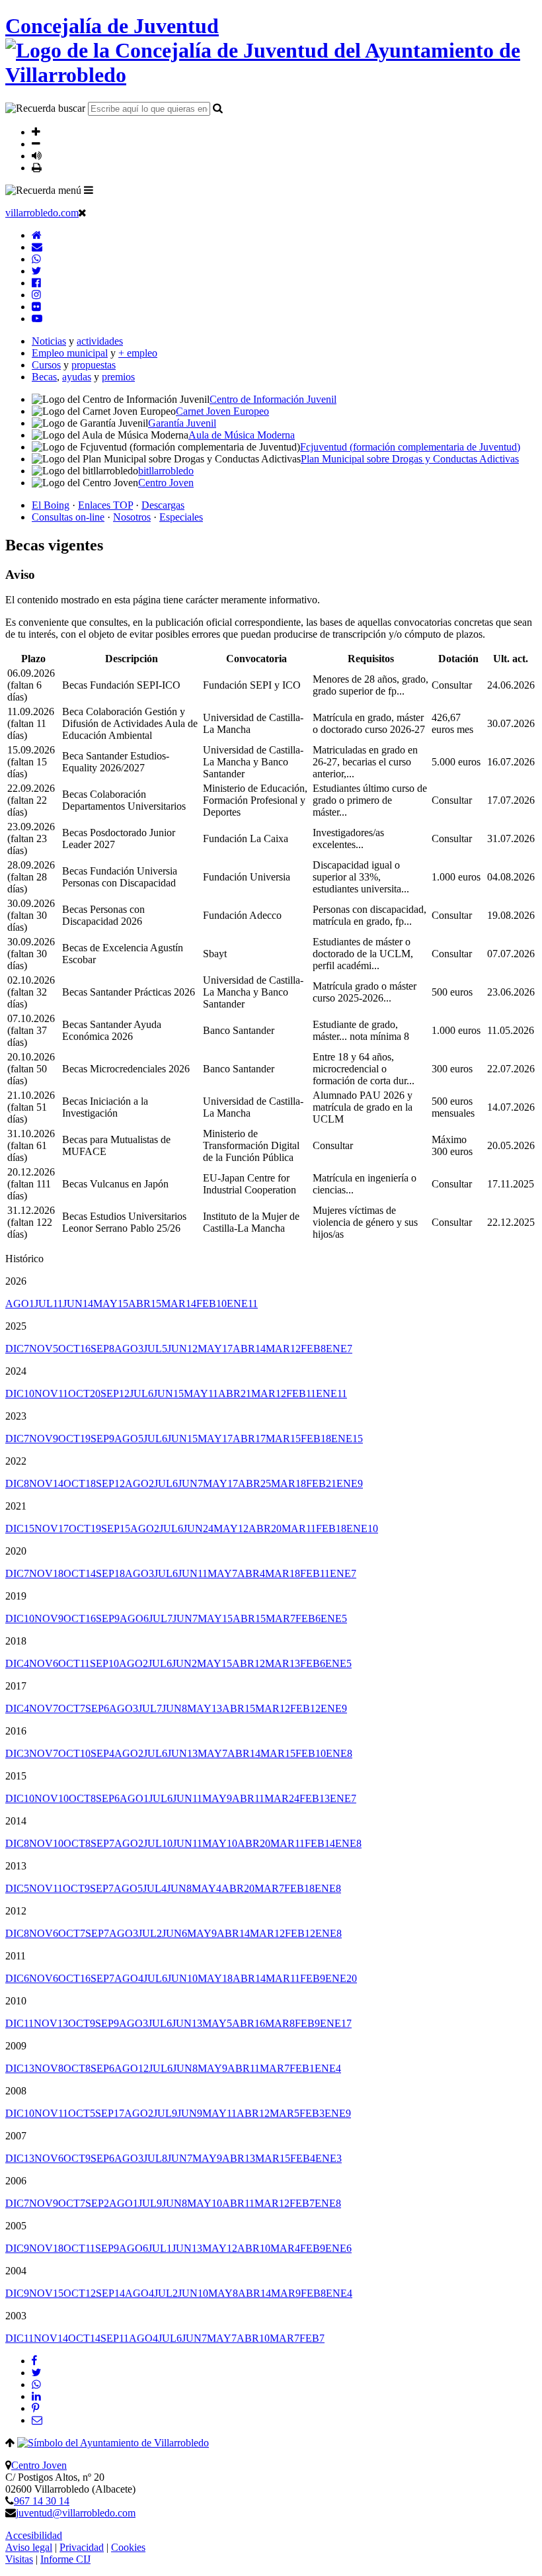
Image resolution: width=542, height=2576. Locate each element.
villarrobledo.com (42, 213)
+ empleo (138, 353)
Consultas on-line (68, 517)
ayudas (77, 377)
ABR (145, 1304)
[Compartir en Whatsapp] (36, 2384)
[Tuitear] (36, 2373)
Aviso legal (29, 2547)
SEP (102, 1349)
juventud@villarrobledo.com (76, 2513)
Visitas (19, 2559)
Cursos (46, 365)
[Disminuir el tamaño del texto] (36, 144)
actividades (100, 341)
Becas (44, 377)
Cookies (128, 2547)
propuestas (94, 365)
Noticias (49, 341)
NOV (44, 1349)
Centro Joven (39, 2465)
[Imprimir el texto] (37, 167)
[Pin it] (35, 2408)
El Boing (51, 505)
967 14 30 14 (42, 2501)
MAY (111, 1304)
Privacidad (82, 2547)
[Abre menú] (89, 190)
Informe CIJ (65, 2559)
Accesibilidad (34, 2535)
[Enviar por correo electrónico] (37, 2420)
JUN (78, 1304)
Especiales (181, 517)
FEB (212, 1304)
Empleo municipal (70, 353)
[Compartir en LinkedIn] (36, 2396)
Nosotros (132, 517)
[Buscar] (218, 108)
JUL (49, 1304)
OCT (74, 1349)
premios (118, 377)
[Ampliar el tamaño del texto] (36, 132)
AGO (20, 1304)
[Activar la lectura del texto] (37, 155)
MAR (179, 1304)
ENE (242, 1304)
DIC (17, 1349)
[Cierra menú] (82, 212)
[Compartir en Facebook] (34, 2361)
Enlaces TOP (105, 505)
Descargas (163, 505)
